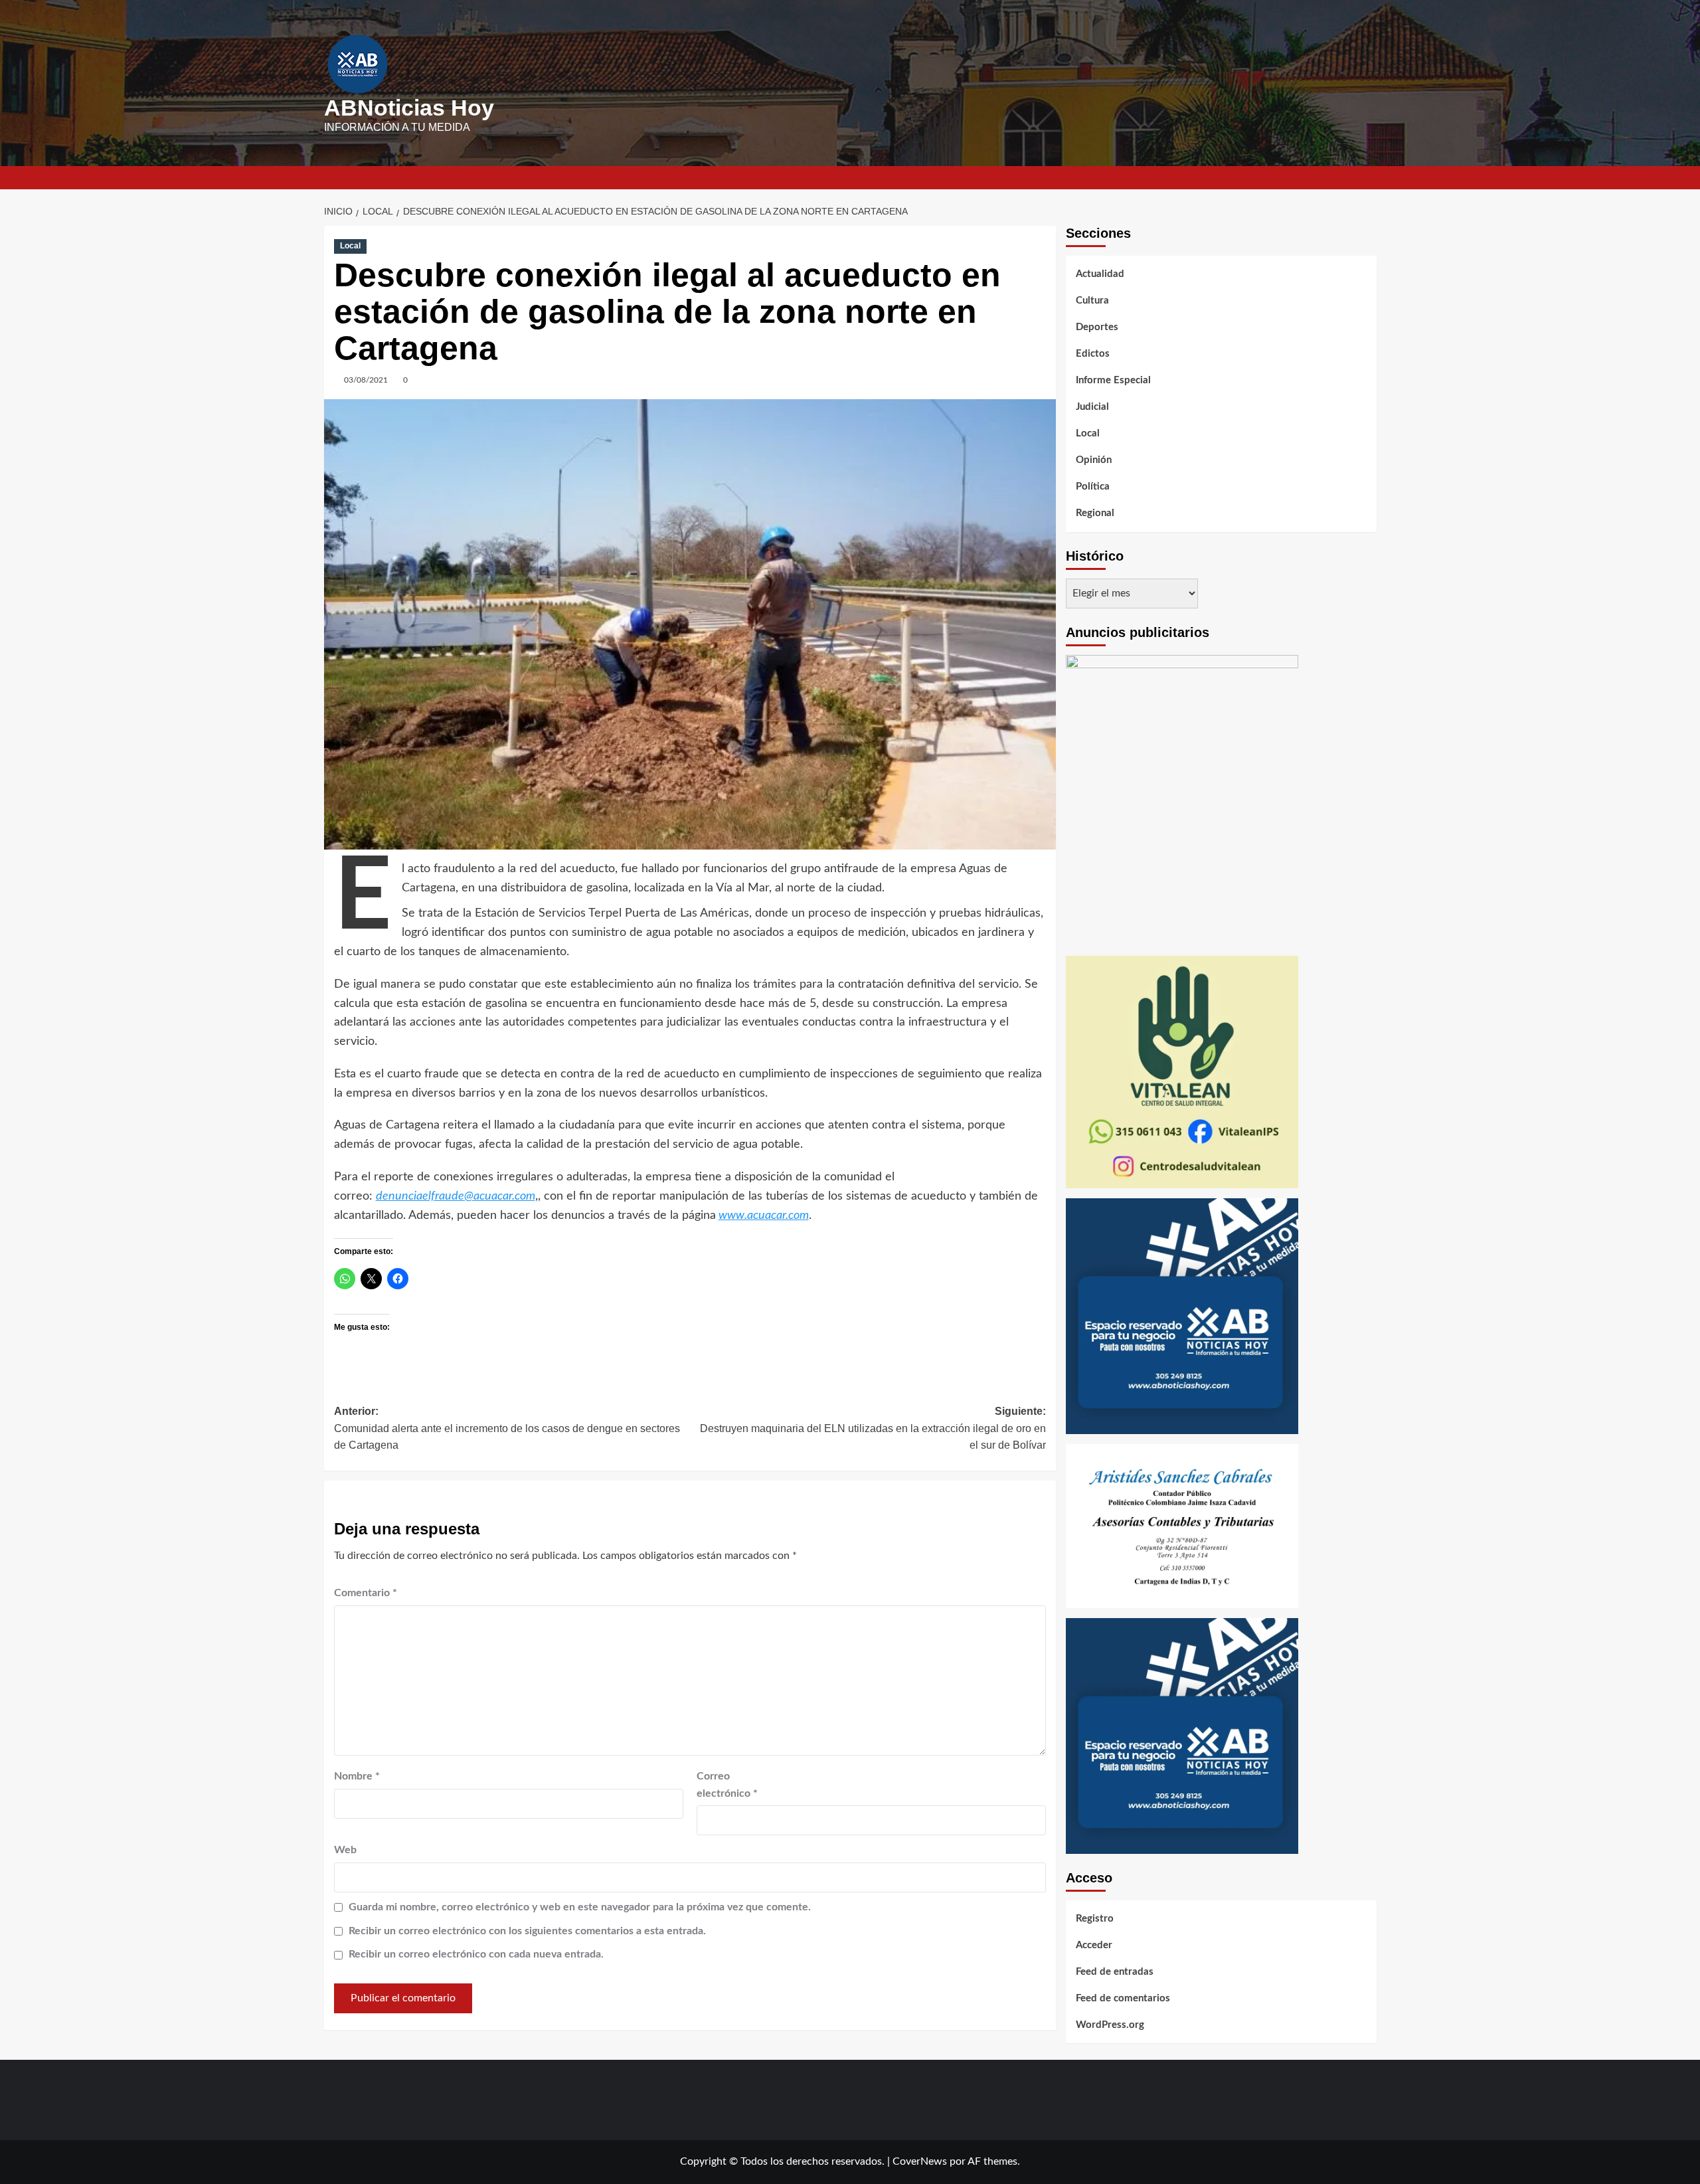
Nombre (357, 1776)
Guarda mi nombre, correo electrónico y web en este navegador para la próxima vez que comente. (580, 1907)
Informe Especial (1113, 380)
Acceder (1094, 1945)
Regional (1095, 513)
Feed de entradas (1115, 1972)
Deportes (1097, 327)
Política (1093, 487)
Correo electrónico (727, 1785)
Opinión (1094, 460)
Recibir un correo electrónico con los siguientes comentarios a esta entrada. (527, 1931)
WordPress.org (1110, 2025)
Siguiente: (873, 1428)
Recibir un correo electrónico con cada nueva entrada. (476, 1954)
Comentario (366, 1593)
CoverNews (920, 2161)
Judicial (1092, 407)
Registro (1095, 1919)
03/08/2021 (366, 380)
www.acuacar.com (764, 1216)
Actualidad (1100, 274)
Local (350, 246)
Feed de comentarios (1123, 1998)
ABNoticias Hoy (409, 108)
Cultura (1092, 301)
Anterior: (507, 1428)
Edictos (1093, 354)
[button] (1368, 178)
